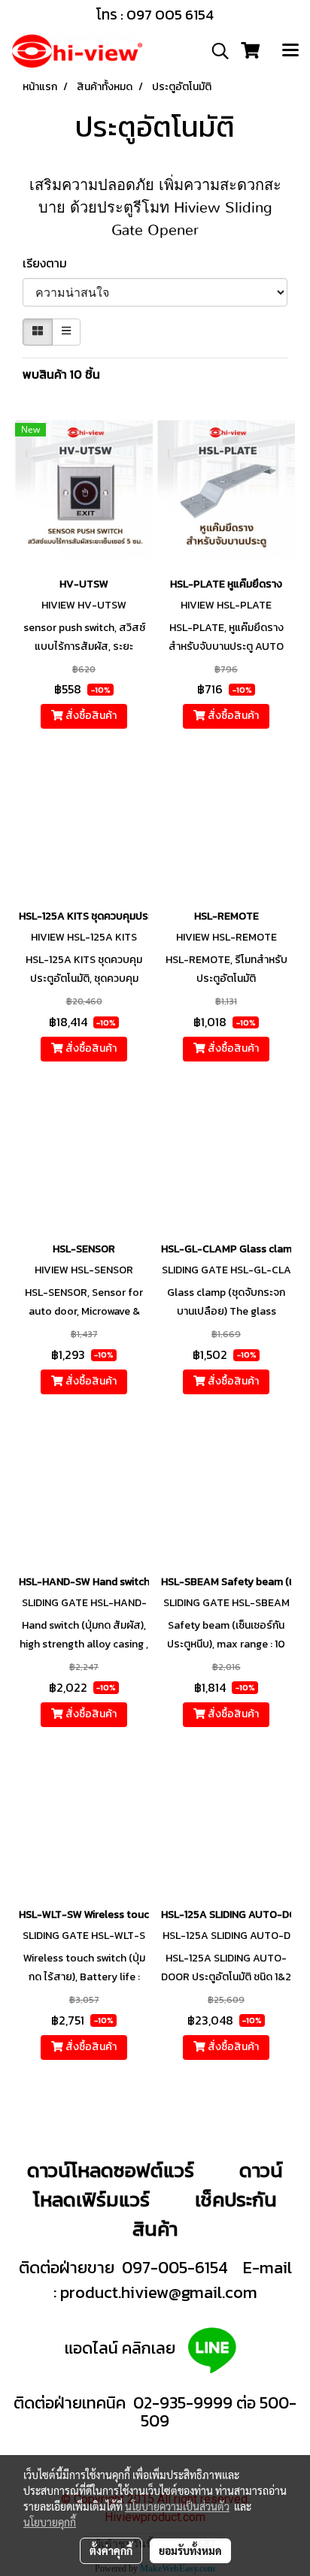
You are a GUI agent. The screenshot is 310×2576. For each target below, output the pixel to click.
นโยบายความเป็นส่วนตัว (177, 2506)
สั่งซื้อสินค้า (90, 716)
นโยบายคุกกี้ (50, 2522)
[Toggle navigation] (290, 51)
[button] (215, 51)
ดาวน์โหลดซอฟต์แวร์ (111, 2170)
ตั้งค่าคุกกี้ (111, 2550)
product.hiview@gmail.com (159, 2292)
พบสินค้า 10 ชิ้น (61, 374)
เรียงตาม (49, 263)
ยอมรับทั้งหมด (190, 2550)
